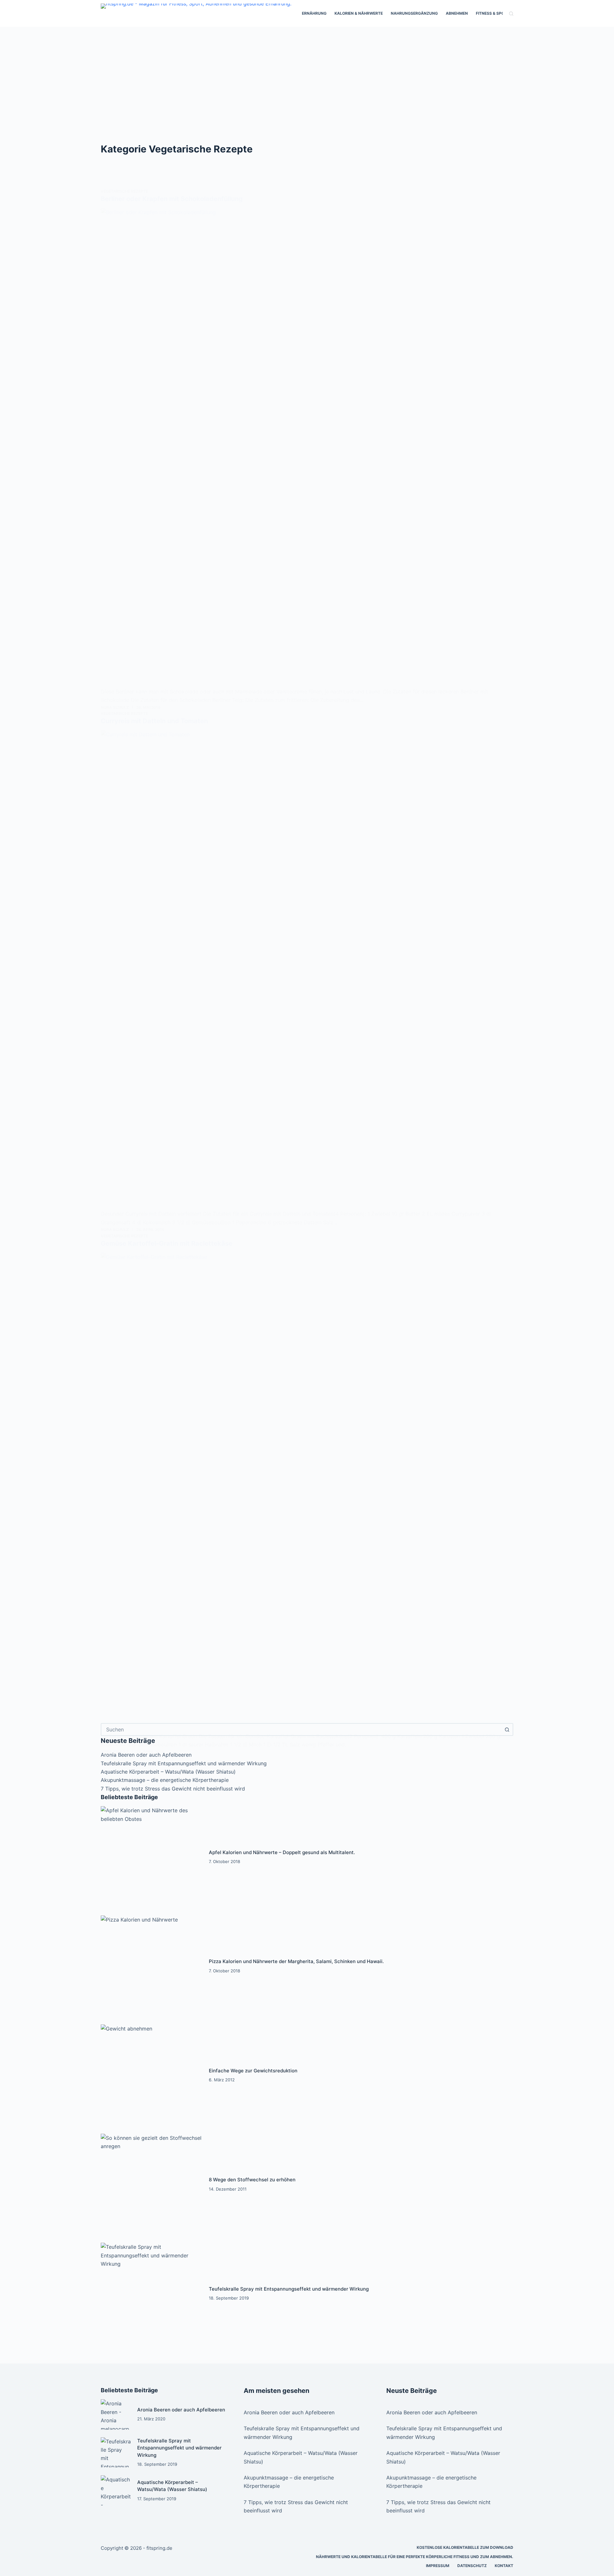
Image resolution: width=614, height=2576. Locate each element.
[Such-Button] (507, 1729)
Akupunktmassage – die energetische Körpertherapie (165, 1780)
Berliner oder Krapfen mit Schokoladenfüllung (172, 199)
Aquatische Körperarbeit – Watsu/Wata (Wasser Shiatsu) (168, 1772)
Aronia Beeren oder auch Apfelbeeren (181, 2410)
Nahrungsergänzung (414, 13)
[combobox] (301, 1729)
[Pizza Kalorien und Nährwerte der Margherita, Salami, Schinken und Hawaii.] (152, 1966)
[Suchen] (511, 14)
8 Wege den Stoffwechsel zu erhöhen (252, 2180)
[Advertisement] (307, 75)
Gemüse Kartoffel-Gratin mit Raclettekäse (167, 1243)
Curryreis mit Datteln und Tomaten (154, 721)
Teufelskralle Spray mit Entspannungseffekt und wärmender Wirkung (184, 1763)
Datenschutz (472, 2566)
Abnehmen (457, 13)
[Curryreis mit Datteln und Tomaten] (307, 970)
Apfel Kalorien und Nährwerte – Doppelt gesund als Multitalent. (282, 1852)
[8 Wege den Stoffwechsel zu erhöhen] (152, 2185)
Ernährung (314, 13)
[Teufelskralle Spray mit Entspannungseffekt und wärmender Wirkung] (152, 2294)
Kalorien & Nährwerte (359, 13)
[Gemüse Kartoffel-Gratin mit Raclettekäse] (307, 1492)
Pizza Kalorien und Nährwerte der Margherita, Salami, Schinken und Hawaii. (296, 1961)
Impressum (438, 2566)
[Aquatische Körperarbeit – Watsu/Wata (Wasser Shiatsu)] (116, 2490)
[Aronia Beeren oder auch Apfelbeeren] (116, 2414)
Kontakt (504, 2566)
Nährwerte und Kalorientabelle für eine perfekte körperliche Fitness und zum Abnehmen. (415, 2557)
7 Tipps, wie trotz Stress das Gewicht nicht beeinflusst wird (173, 1789)
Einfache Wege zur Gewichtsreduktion (253, 2071)
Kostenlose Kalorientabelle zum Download (465, 2547)
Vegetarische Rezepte (124, 191)
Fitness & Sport (493, 13)
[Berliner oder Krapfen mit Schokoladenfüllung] (307, 448)
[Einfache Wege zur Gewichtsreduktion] (152, 2075)
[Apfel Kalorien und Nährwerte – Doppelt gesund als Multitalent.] (152, 1857)
